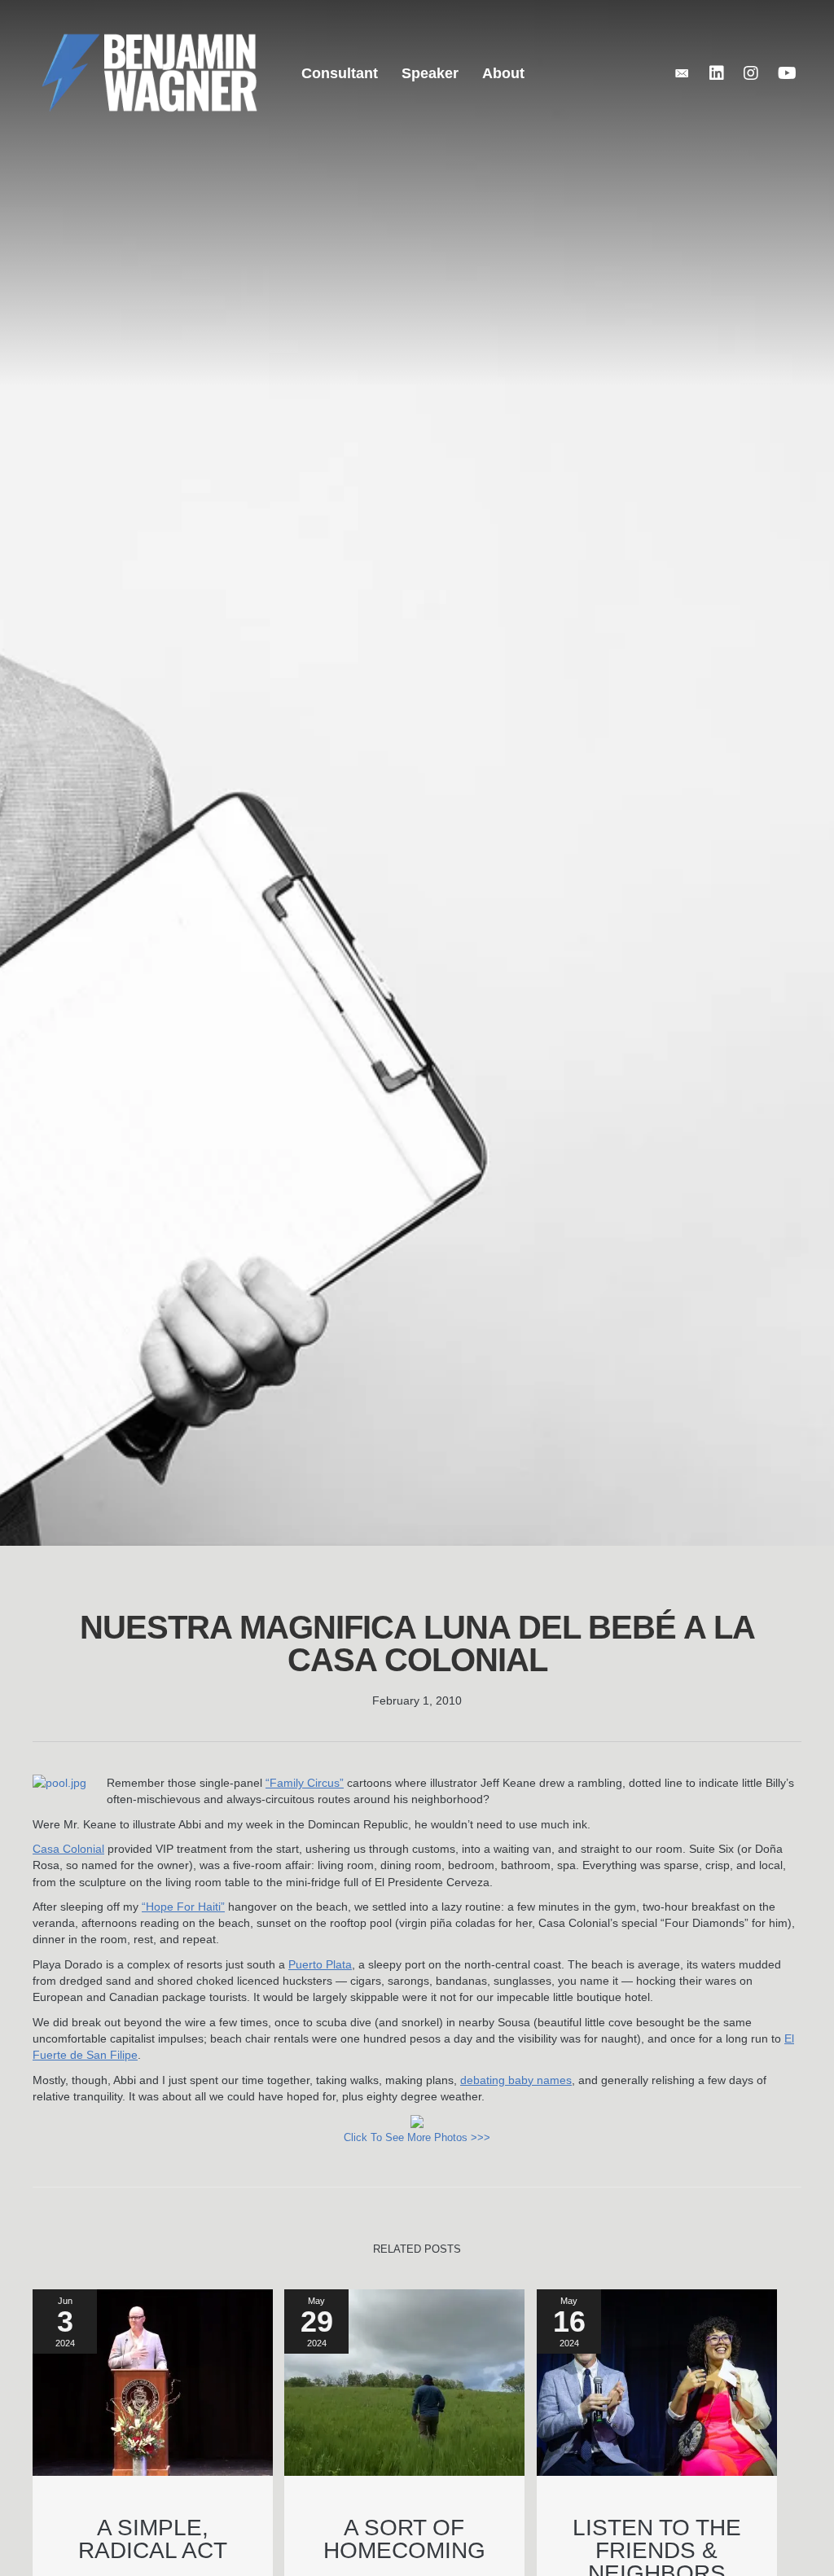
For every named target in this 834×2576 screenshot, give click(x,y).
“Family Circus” (305, 1783)
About (503, 73)
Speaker (430, 73)
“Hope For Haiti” (183, 1907)
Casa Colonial (68, 1849)
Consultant (340, 73)
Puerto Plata (320, 1964)
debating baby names (516, 2080)
